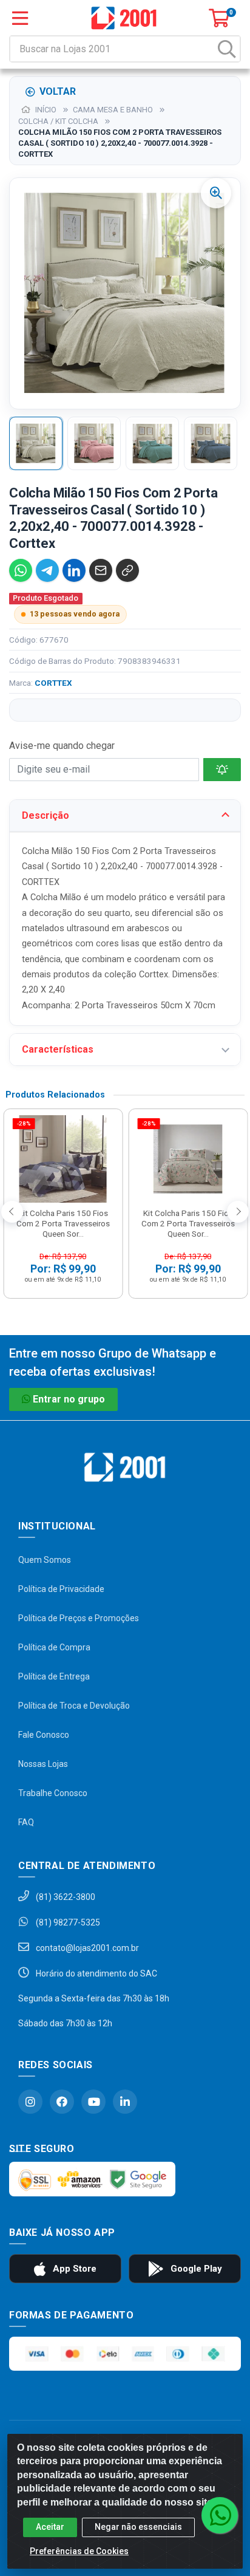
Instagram (30, 2102)
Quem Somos (45, 1560)
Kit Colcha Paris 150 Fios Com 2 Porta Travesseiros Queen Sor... (63, 1223)
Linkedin (125, 2102)
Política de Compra (54, 1647)
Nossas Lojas (43, 1764)
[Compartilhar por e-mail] (101, 570)
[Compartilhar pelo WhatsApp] (21, 570)
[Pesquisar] (227, 49)
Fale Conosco (44, 1735)
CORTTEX (53, 683)
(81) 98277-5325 (67, 1922)
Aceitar (50, 2527)
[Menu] (20, 18)
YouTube (93, 2102)
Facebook (62, 2102)
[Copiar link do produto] (127, 570)
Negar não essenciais (138, 2527)
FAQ (26, 1822)
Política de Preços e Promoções (79, 1618)
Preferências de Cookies (79, 2551)
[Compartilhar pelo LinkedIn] (74, 570)
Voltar (58, 91)
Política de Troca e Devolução (74, 1706)
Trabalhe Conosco (53, 1793)
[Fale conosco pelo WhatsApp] (220, 2515)
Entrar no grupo (69, 1399)
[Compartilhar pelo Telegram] (47, 570)
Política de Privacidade (61, 1589)
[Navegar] (12, 1212)
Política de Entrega (54, 1676)
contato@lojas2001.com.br (86, 1948)
